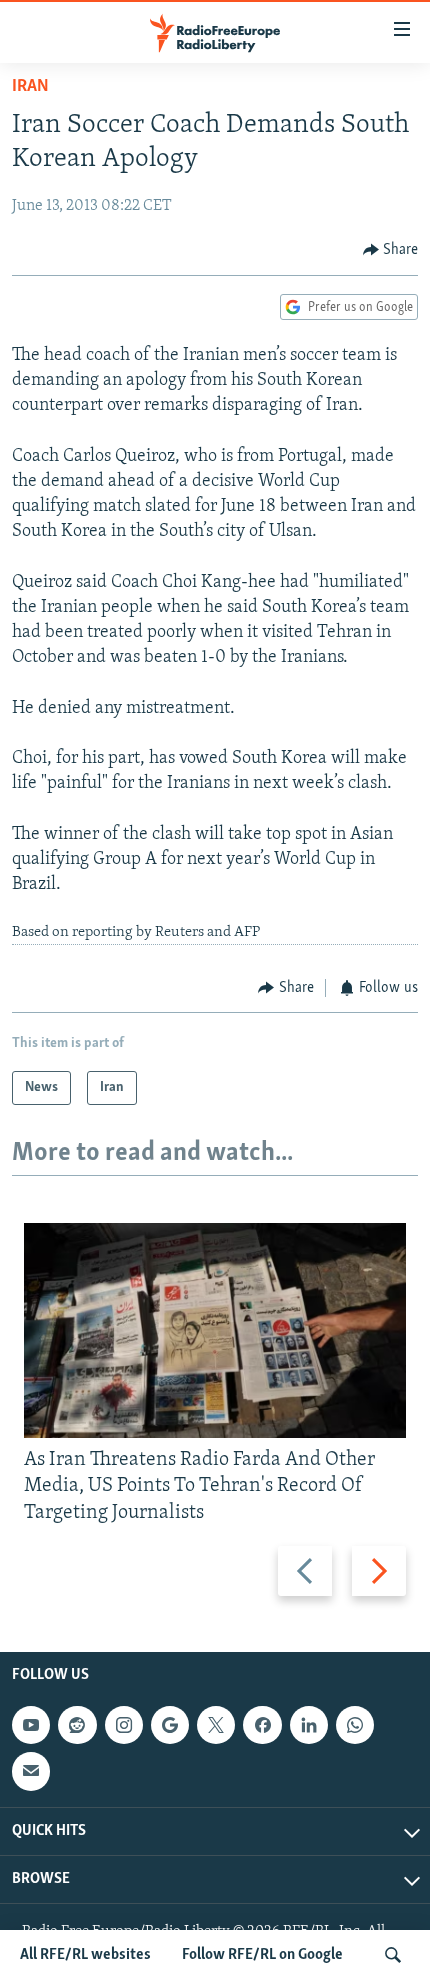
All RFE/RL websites (85, 1955)
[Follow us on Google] (170, 1725)
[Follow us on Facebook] (262, 1725)
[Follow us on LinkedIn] (309, 1725)
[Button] (391, 250)
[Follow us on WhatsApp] (355, 1725)
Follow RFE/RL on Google (262, 1955)
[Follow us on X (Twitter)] (216, 1725)
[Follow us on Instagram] (124, 1725)
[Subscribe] (31, 1771)
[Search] (393, 1955)
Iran (30, 87)
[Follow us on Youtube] (31, 1725)
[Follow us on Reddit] (77, 1725)
